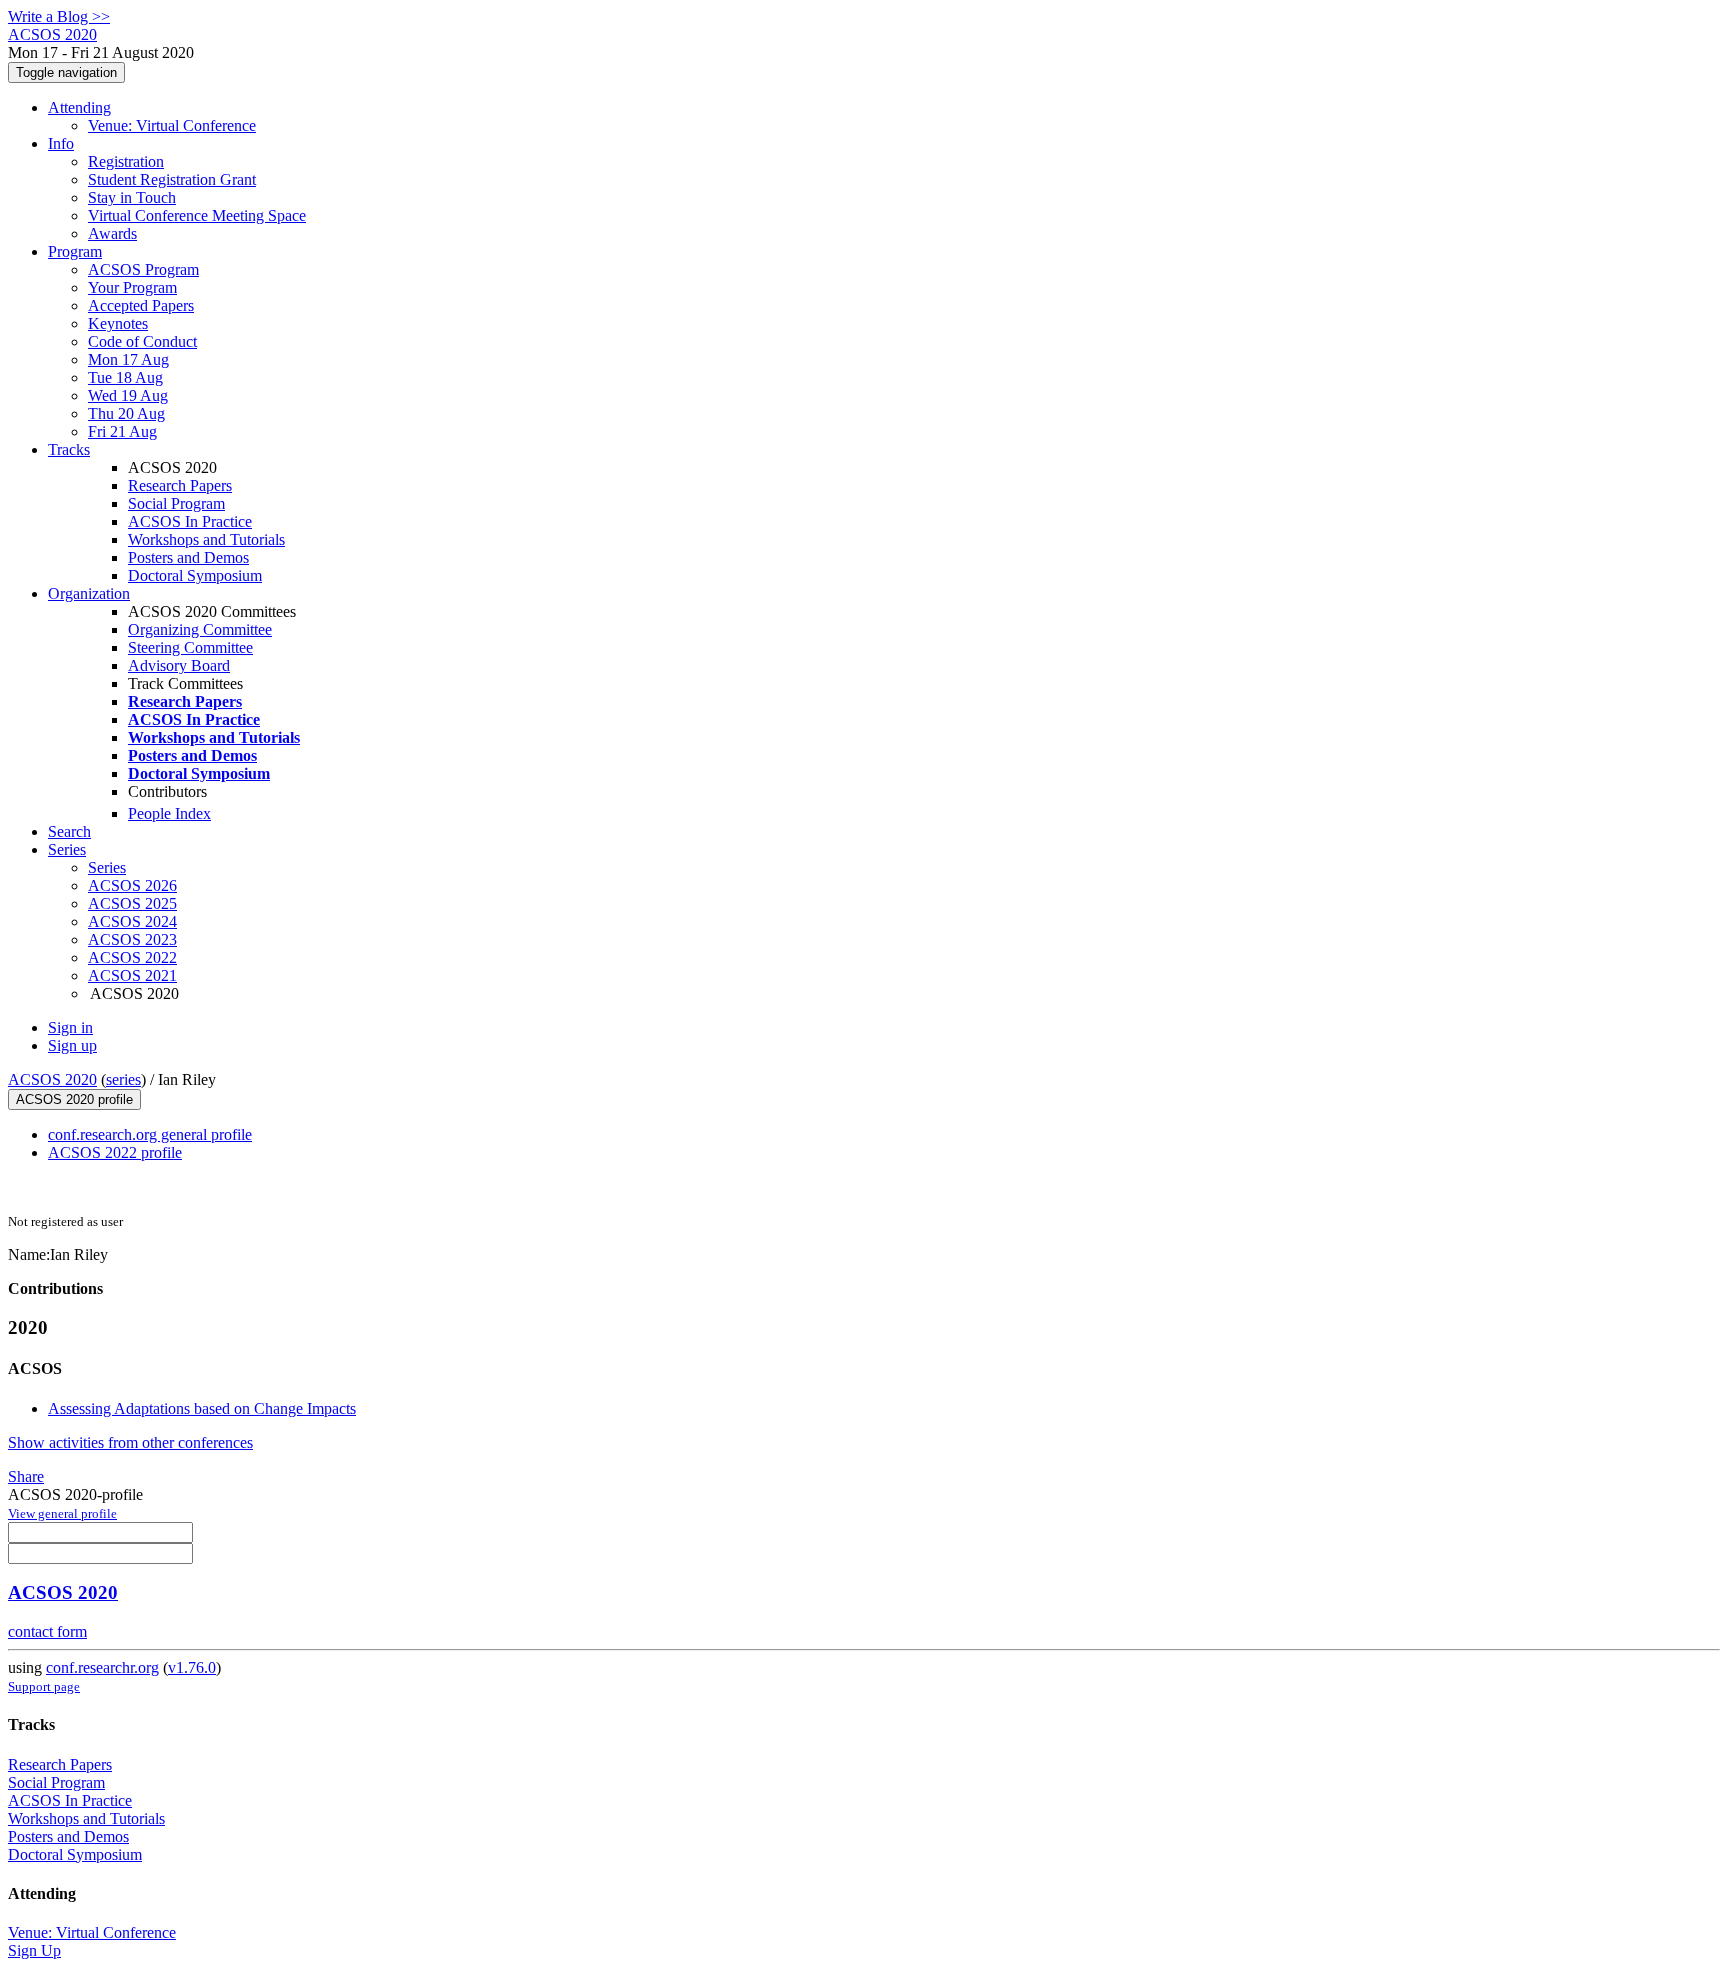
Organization (89, 593)
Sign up (72, 1045)
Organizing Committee (200, 629)
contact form (47, 1631)
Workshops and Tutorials (206, 539)
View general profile (62, 1513)
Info (61, 143)
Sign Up (34, 1950)
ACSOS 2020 (52, 1079)
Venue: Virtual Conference (172, 125)
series (123, 1079)
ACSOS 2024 (132, 921)
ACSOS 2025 (132, 903)
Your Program (132, 287)
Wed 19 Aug (128, 395)
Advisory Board (179, 665)
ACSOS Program (143, 269)
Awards (112, 233)
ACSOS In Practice (190, 521)
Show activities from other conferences (130, 1442)
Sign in (70, 1027)
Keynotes (118, 323)
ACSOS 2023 (132, 939)
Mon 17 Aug (128, 359)
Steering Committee (190, 647)
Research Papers (180, 485)
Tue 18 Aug (125, 377)
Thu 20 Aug (126, 413)
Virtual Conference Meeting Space (197, 215)
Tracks (69, 449)
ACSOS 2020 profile (74, 1099)
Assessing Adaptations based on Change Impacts (202, 1408)
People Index (169, 813)
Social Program (176, 503)
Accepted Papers (141, 305)
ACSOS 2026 (132, 885)
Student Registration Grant (172, 179)
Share (26, 1476)
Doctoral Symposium (195, 575)
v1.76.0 (192, 1667)
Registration (126, 161)
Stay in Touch (132, 197)
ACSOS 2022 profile (115, 1152)
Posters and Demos (188, 557)
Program (75, 251)
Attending (79, 107)
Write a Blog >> (59, 16)
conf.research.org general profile (150, 1134)
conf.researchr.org (102, 1667)
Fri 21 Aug (122, 431)
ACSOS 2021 (132, 975)
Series (107, 867)
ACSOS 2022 (132, 957)
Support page (44, 1686)
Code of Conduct (142, 341)
